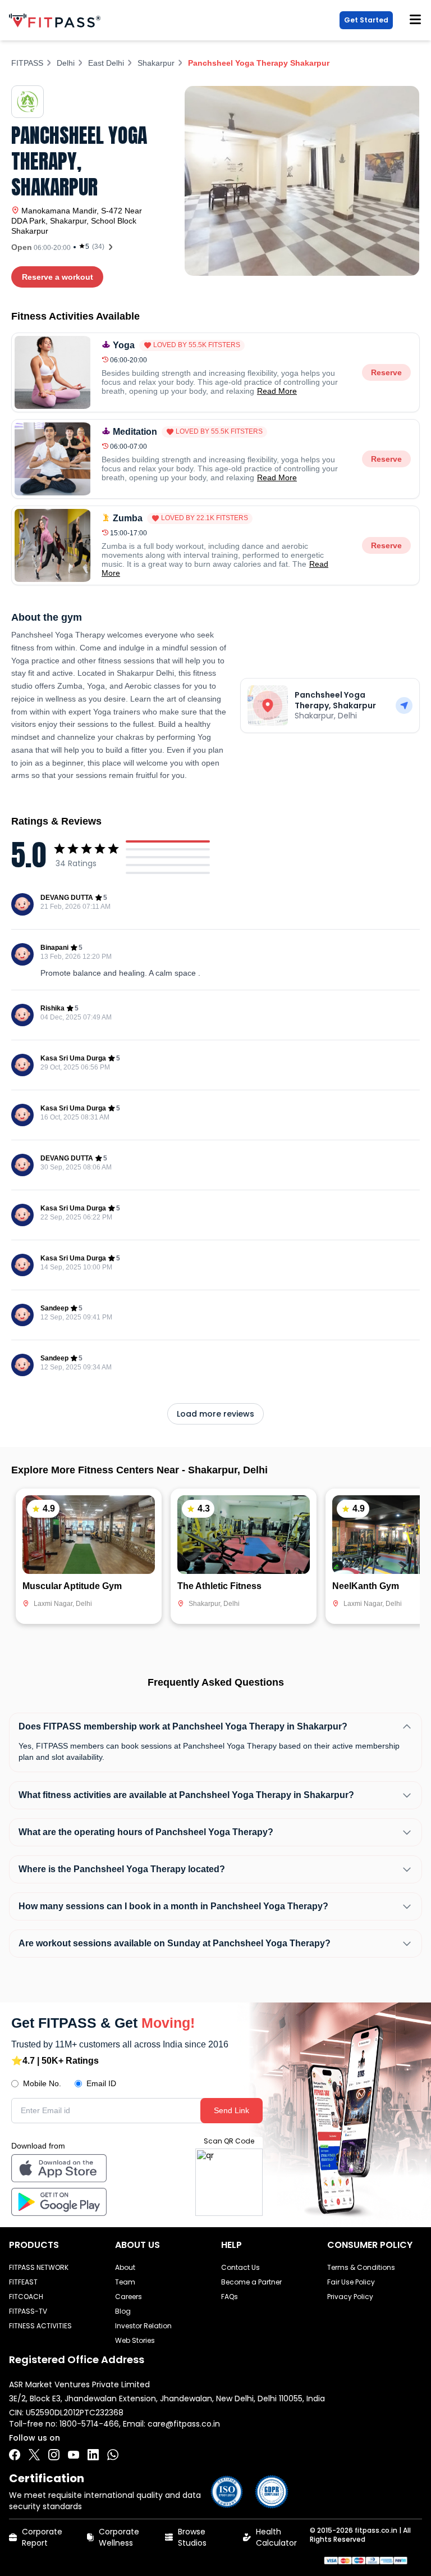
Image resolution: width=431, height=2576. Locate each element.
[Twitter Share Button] (34, 2455)
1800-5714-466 (89, 2424)
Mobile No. (42, 2083)
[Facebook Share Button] (15, 2455)
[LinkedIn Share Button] (93, 2455)
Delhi (66, 63)
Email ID (101, 2083)
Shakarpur (156, 63)
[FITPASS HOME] (57, 21)
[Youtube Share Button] (74, 2455)
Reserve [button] (386, 372)
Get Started (366, 20)
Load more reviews (215, 1414)
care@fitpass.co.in (184, 2424)
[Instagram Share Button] (54, 2455)
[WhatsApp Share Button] (113, 2455)
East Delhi (106, 63)
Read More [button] (277, 391)
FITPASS (27, 63)
